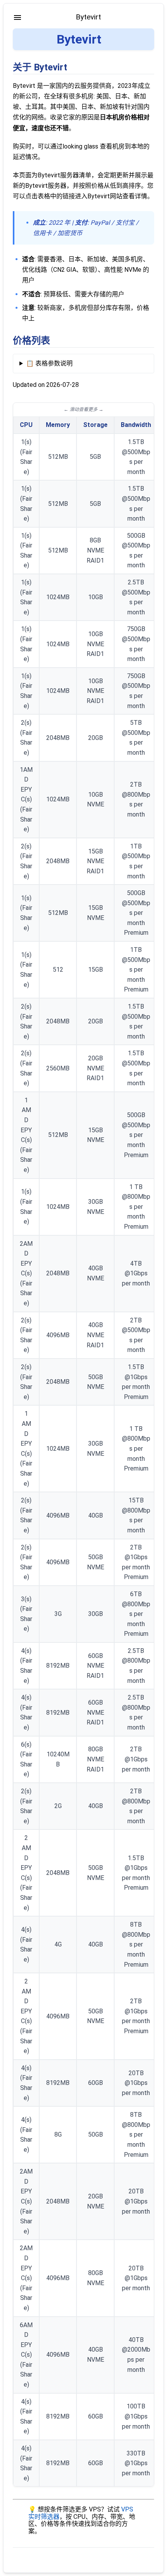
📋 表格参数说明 (49, 363)
